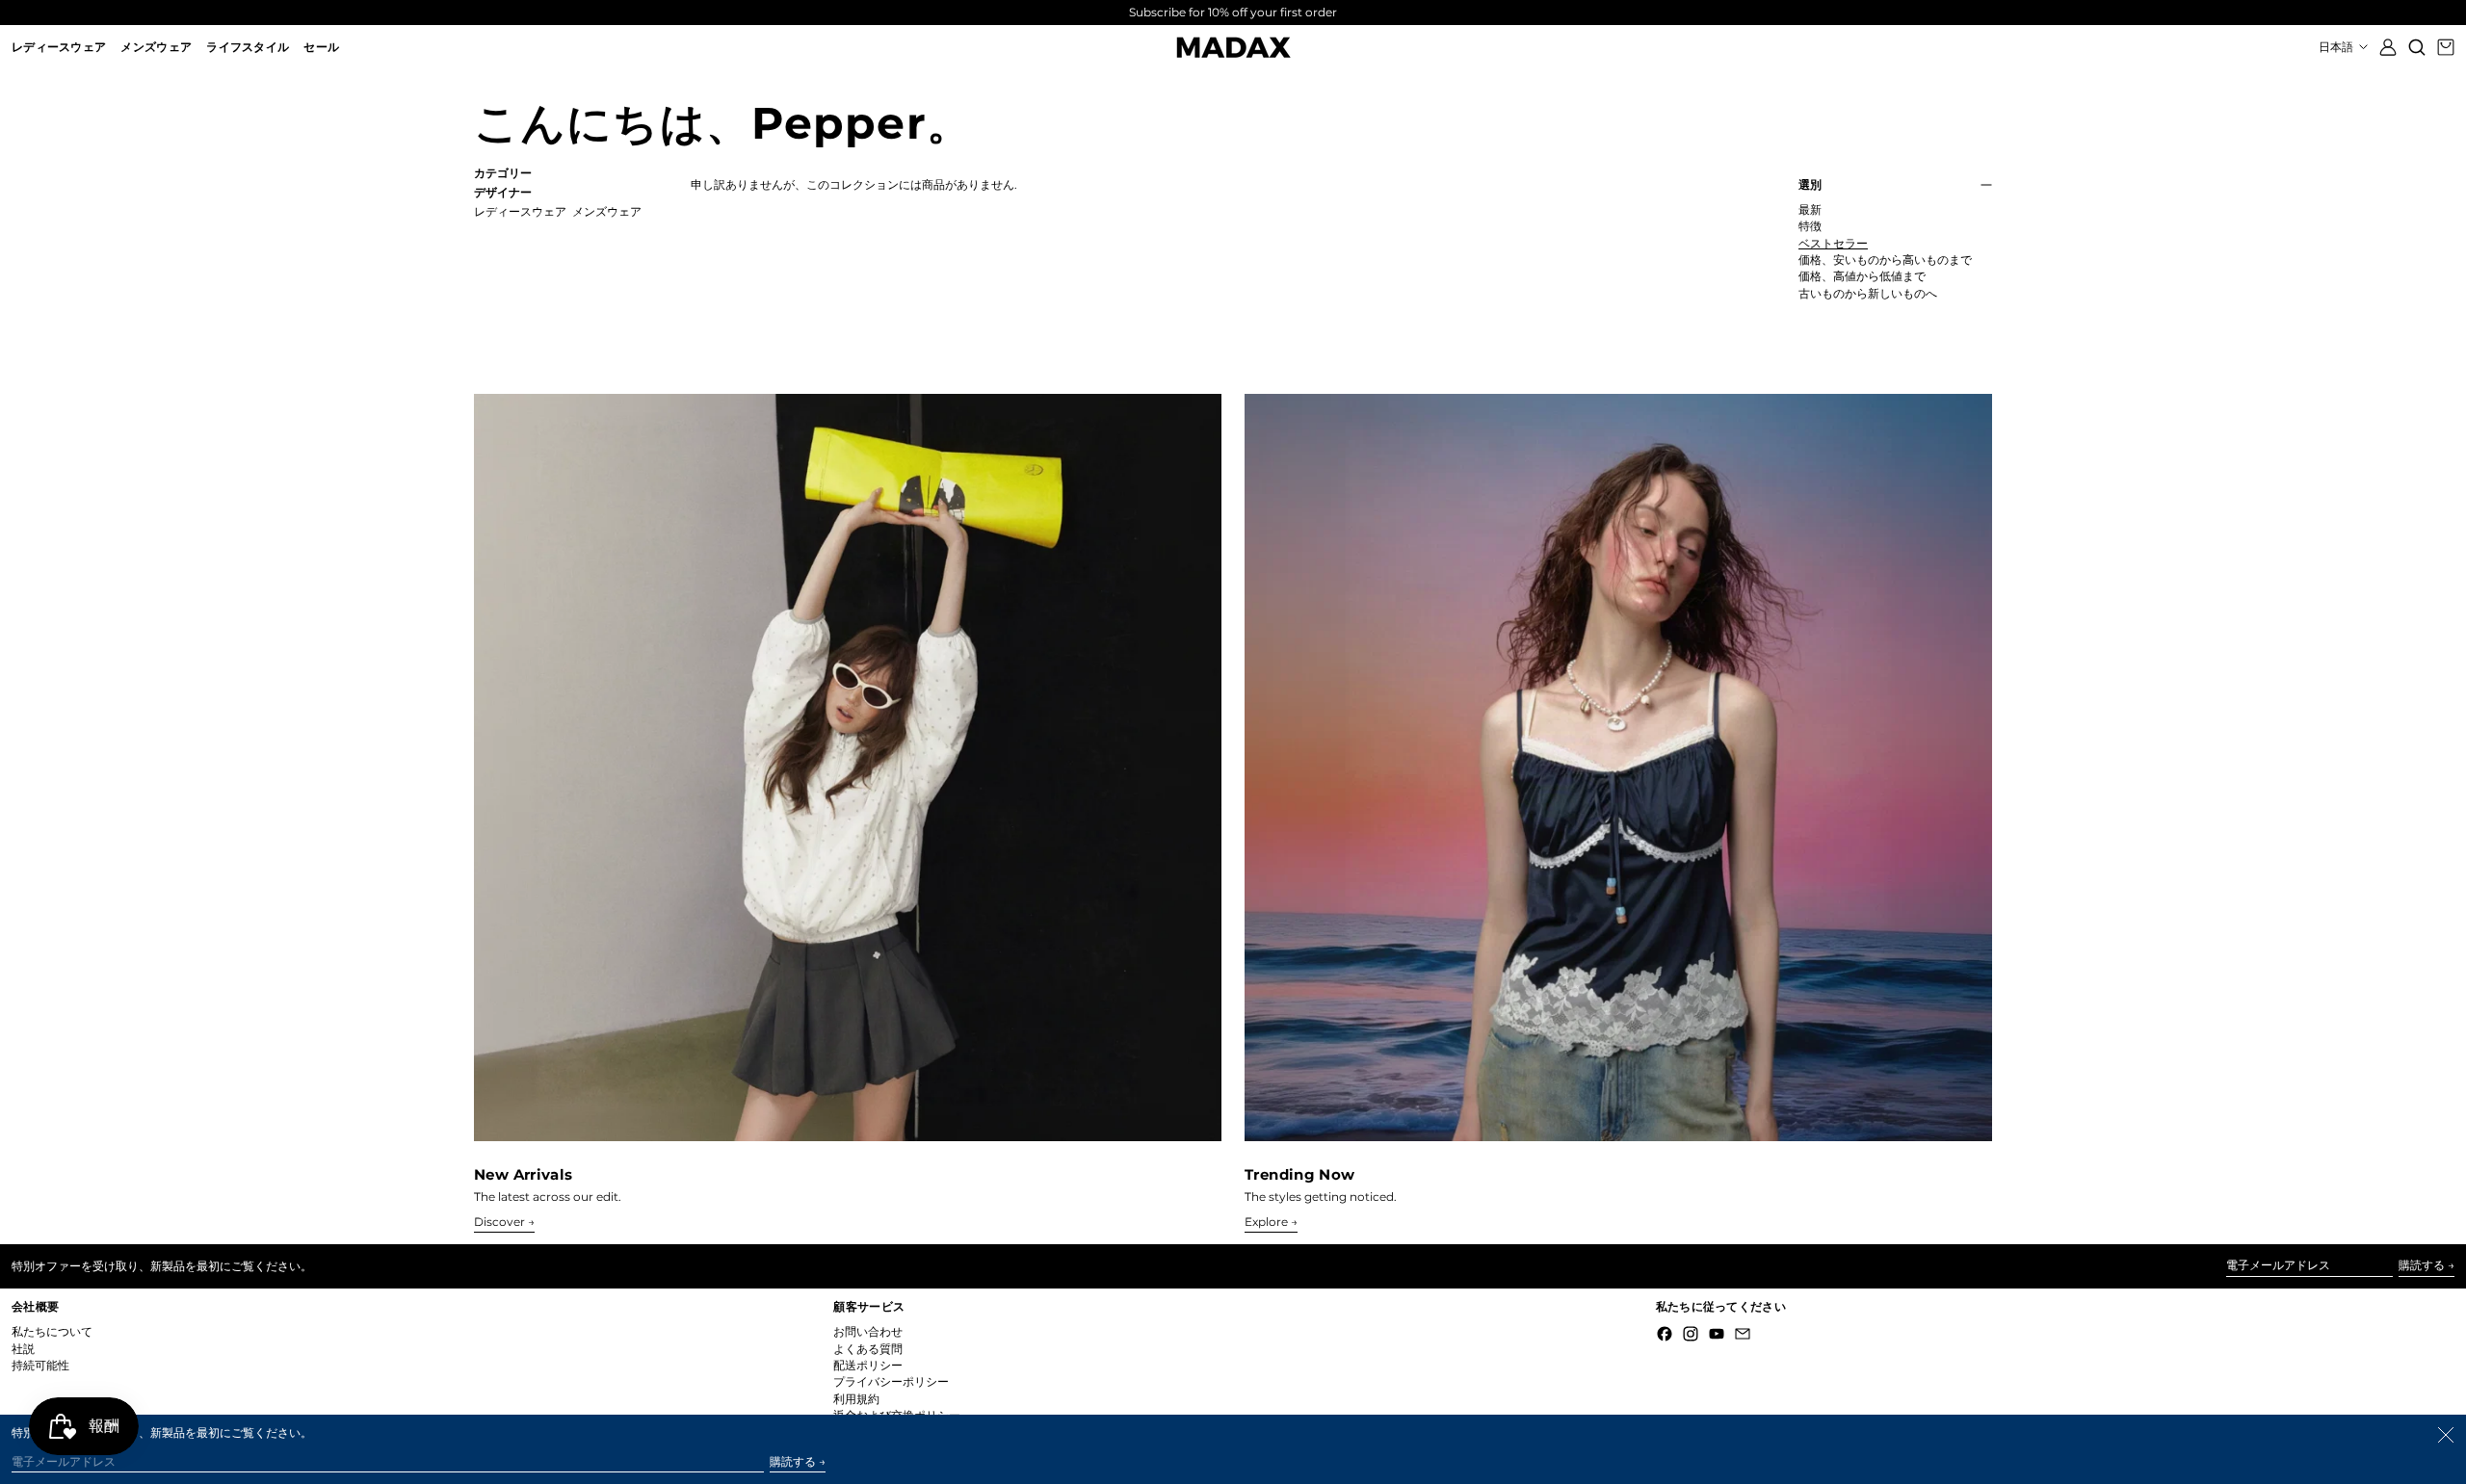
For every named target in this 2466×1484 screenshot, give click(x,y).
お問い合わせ (868, 1331)
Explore (1266, 1222)
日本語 (2337, 47)
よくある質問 (868, 1349)
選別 (1810, 185)
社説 (23, 1349)
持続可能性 (40, 1365)
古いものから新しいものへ (1868, 294)
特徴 (1810, 226)
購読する (2422, 1265)
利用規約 (856, 1399)
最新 (1810, 210)
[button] (2417, 47)
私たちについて (52, 1331)
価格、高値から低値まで (1862, 276)
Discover (499, 1222)
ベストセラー (1833, 244)
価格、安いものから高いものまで (1885, 260)
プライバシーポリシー (891, 1381)
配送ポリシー (868, 1365)
